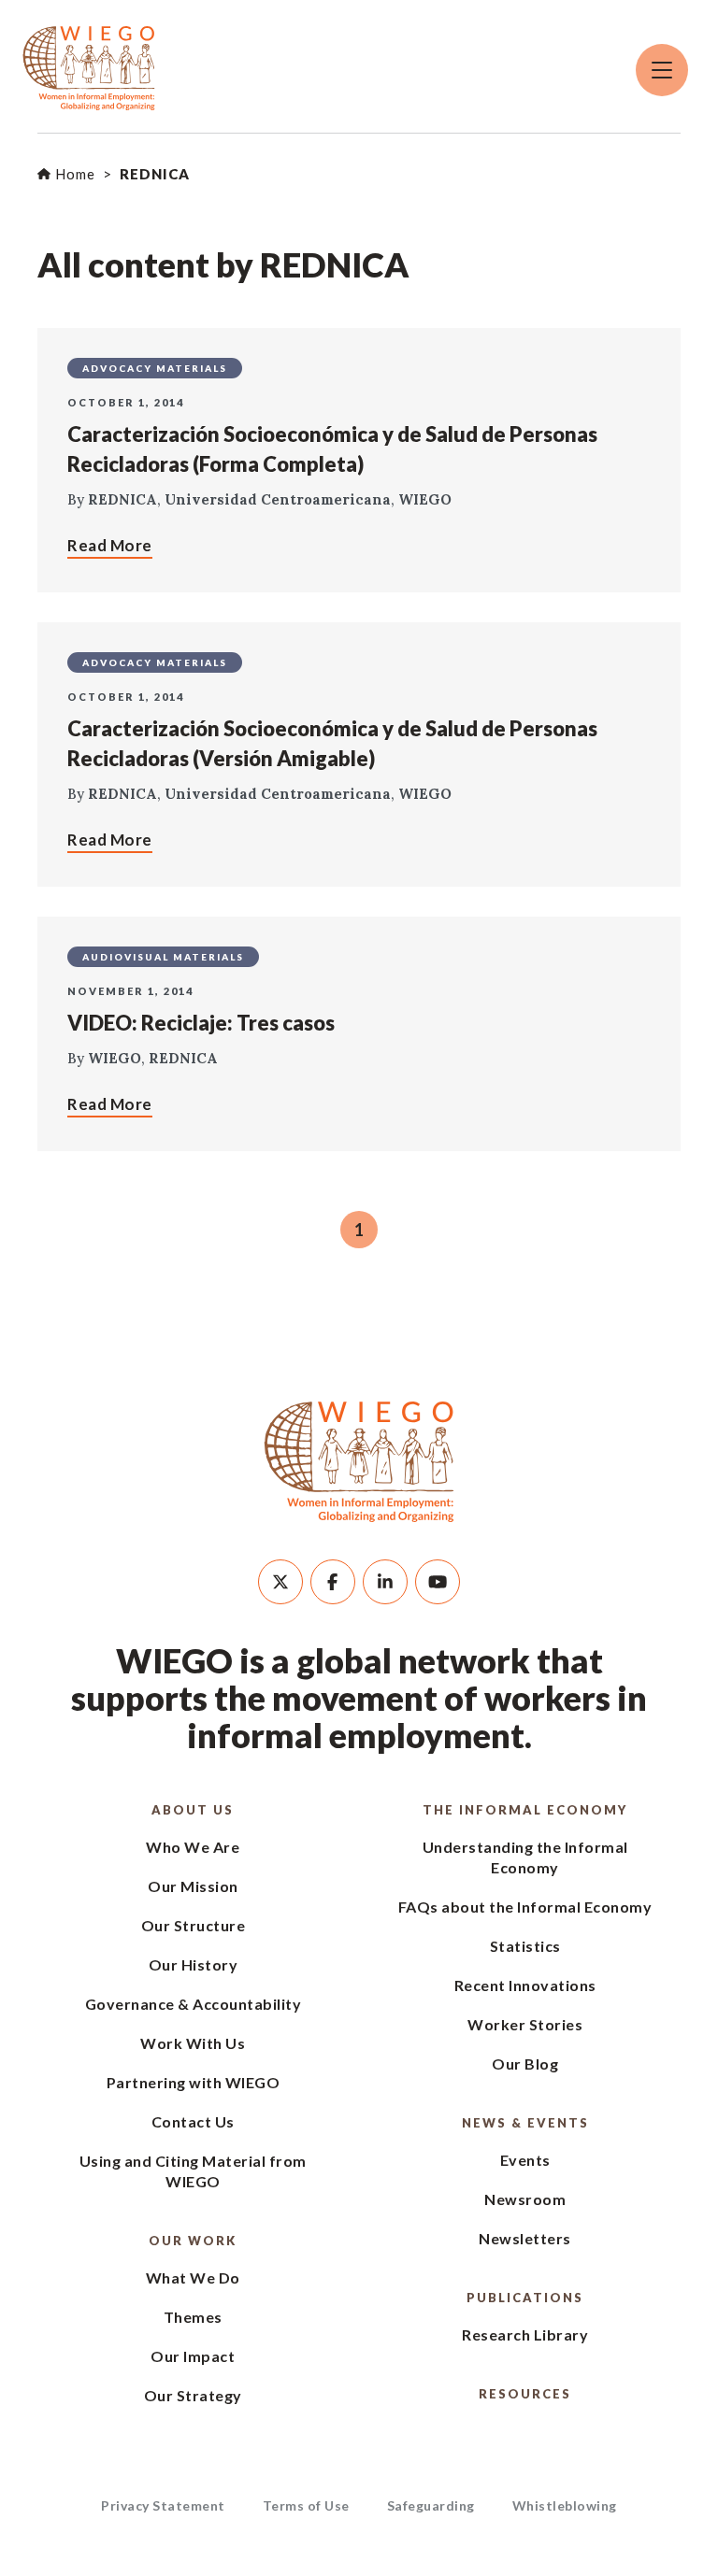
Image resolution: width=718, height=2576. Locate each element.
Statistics (525, 1946)
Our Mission (193, 1886)
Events (525, 2160)
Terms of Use (306, 2505)
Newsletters (525, 2238)
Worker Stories (525, 2024)
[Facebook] (333, 1582)
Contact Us (193, 2121)
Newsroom (525, 2199)
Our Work (193, 2241)
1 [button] (359, 1230)
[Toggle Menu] (662, 70)
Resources (525, 2394)
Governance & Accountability (194, 2004)
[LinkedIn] (385, 1582)
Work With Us (193, 2043)
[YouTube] (438, 1582)
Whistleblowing (565, 2505)
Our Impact (193, 2356)
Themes (193, 2317)
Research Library (525, 2334)
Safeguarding (431, 2505)
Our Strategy (193, 2395)
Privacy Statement (163, 2505)
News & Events (525, 2123)
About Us (193, 1810)
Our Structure (194, 1925)
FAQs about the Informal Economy (525, 1907)
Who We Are (193, 1847)
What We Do (193, 2277)
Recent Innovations (525, 1985)
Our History (194, 1964)
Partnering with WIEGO (194, 2082)
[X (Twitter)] (280, 1582)
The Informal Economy (525, 1810)
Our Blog (525, 2064)
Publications (525, 2298)
